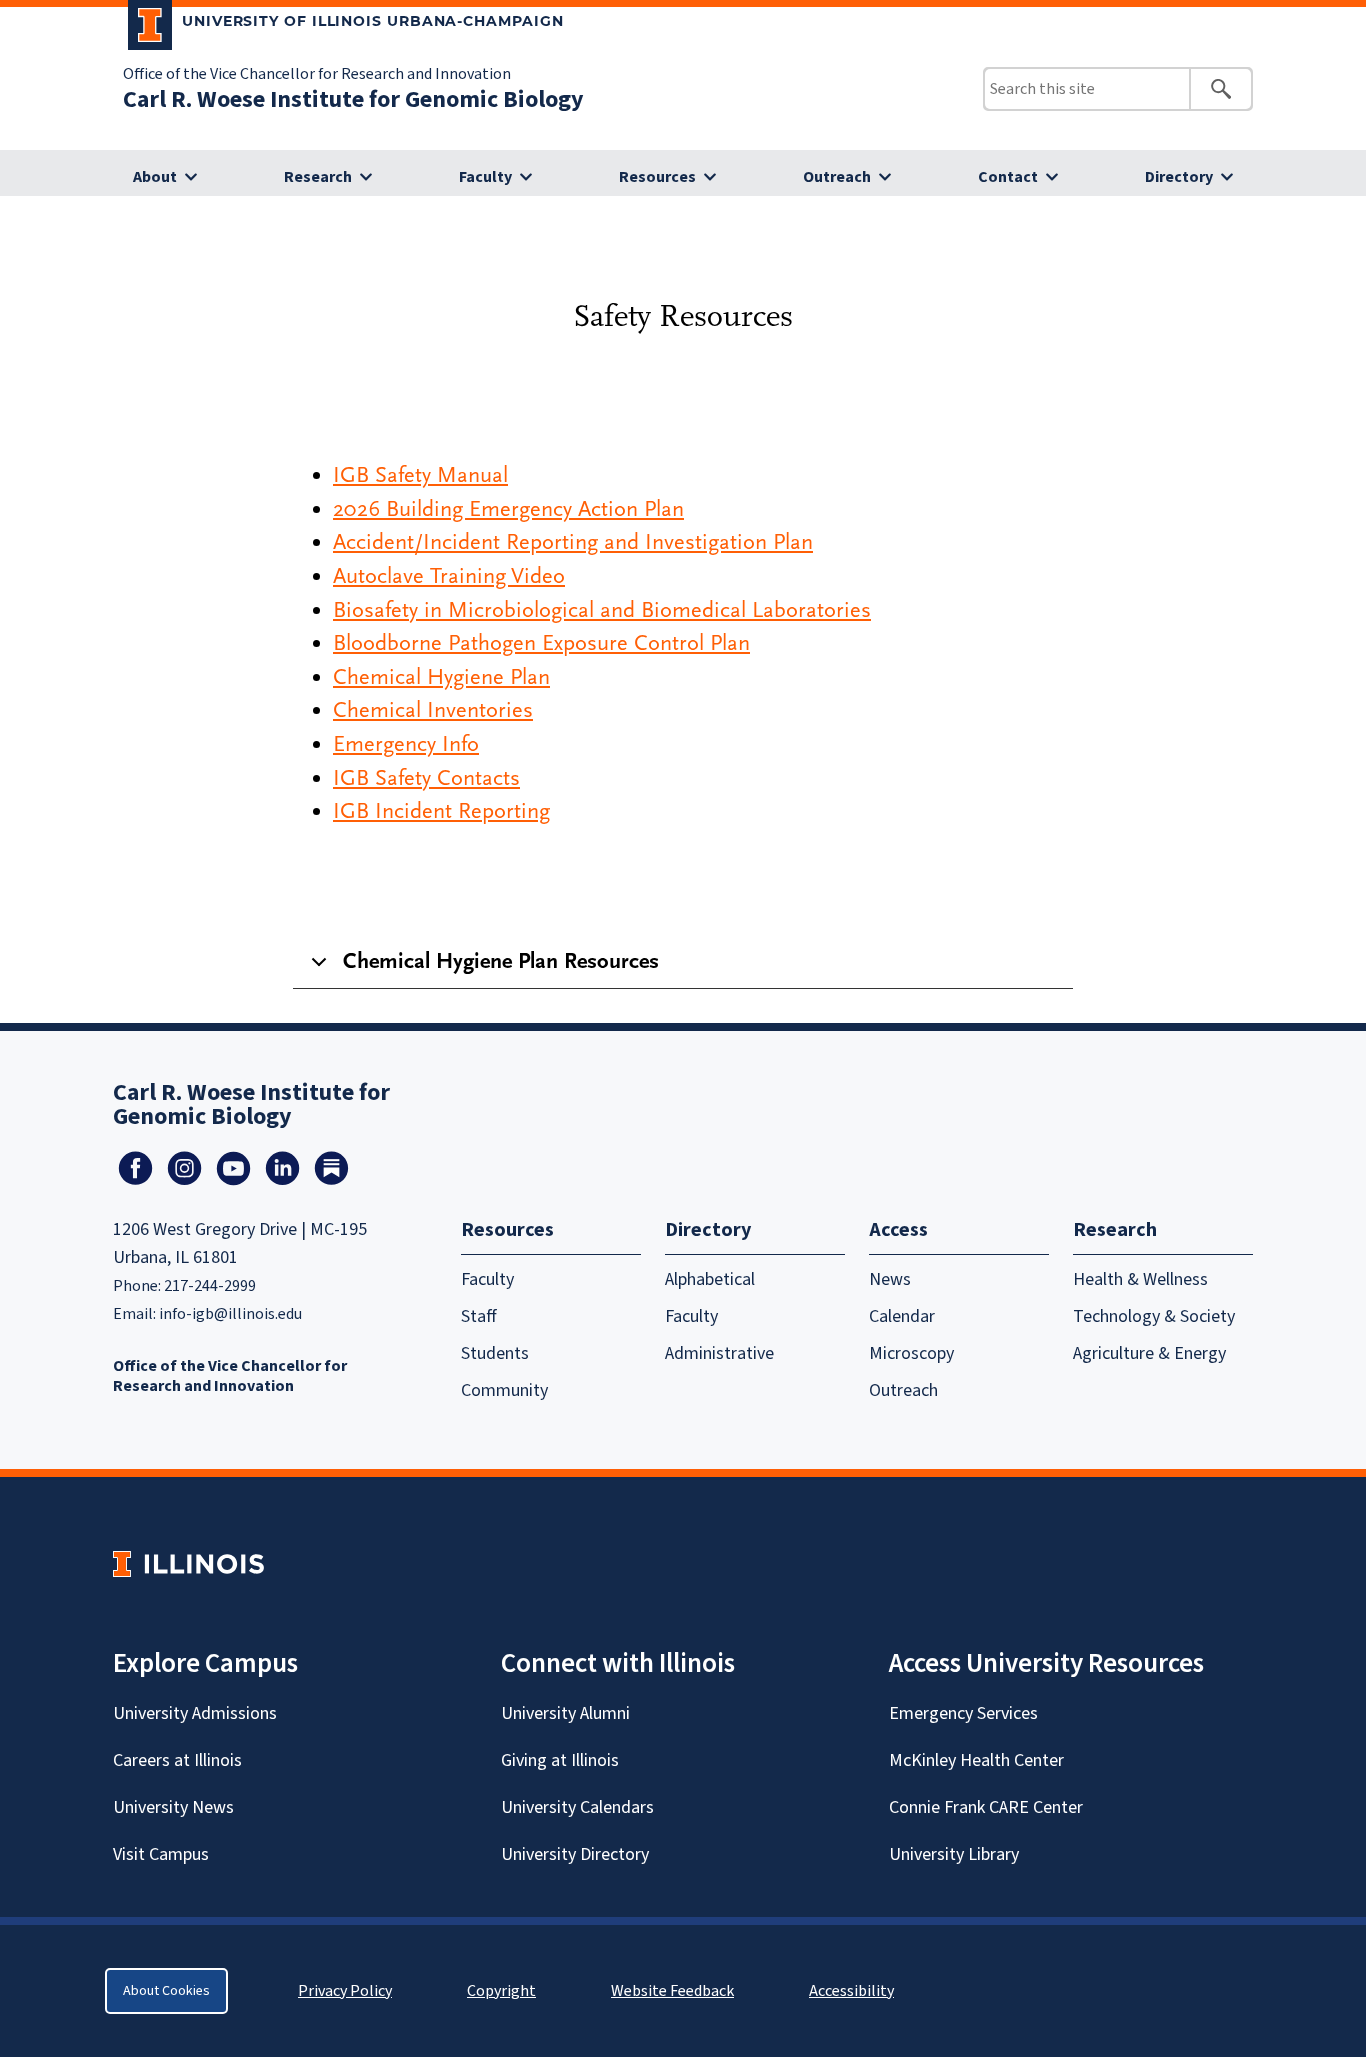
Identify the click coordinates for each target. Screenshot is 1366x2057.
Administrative (719, 1353)
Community (504, 1390)
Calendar (902, 1316)
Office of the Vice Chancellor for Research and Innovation (317, 74)
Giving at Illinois (560, 1760)
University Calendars (577, 1807)
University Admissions (195, 1713)
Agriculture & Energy (1149, 1353)
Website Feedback (675, 1991)
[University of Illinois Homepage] (188, 1563)
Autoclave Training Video (449, 576)
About (155, 177)
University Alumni (565, 1713)
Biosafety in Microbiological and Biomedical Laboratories (602, 610)
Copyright (501, 1991)
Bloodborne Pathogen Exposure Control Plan (541, 643)
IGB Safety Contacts (426, 778)
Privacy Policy (345, 1991)
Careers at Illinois (177, 1760)
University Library (954, 1854)
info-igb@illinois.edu (230, 1314)
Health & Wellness (1140, 1279)
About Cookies (166, 1991)
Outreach (837, 177)
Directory (1179, 177)
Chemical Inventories (433, 710)
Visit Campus (161, 1854)
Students (495, 1353)
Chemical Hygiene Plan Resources (501, 961)
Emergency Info (406, 744)
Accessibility (851, 1991)
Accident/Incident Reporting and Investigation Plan (573, 542)
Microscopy (911, 1353)
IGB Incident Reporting (441, 811)
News (890, 1279)
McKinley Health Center (976, 1760)
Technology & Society (1154, 1316)
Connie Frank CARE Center (986, 1807)
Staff (479, 1316)
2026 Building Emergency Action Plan (508, 509)
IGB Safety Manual (420, 475)
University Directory (575, 1854)
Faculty (485, 177)
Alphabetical (710, 1279)
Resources (657, 177)
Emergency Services (963, 1713)
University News (173, 1807)
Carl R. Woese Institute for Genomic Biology (353, 99)
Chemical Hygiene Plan (441, 677)
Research (318, 177)
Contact (1008, 177)
